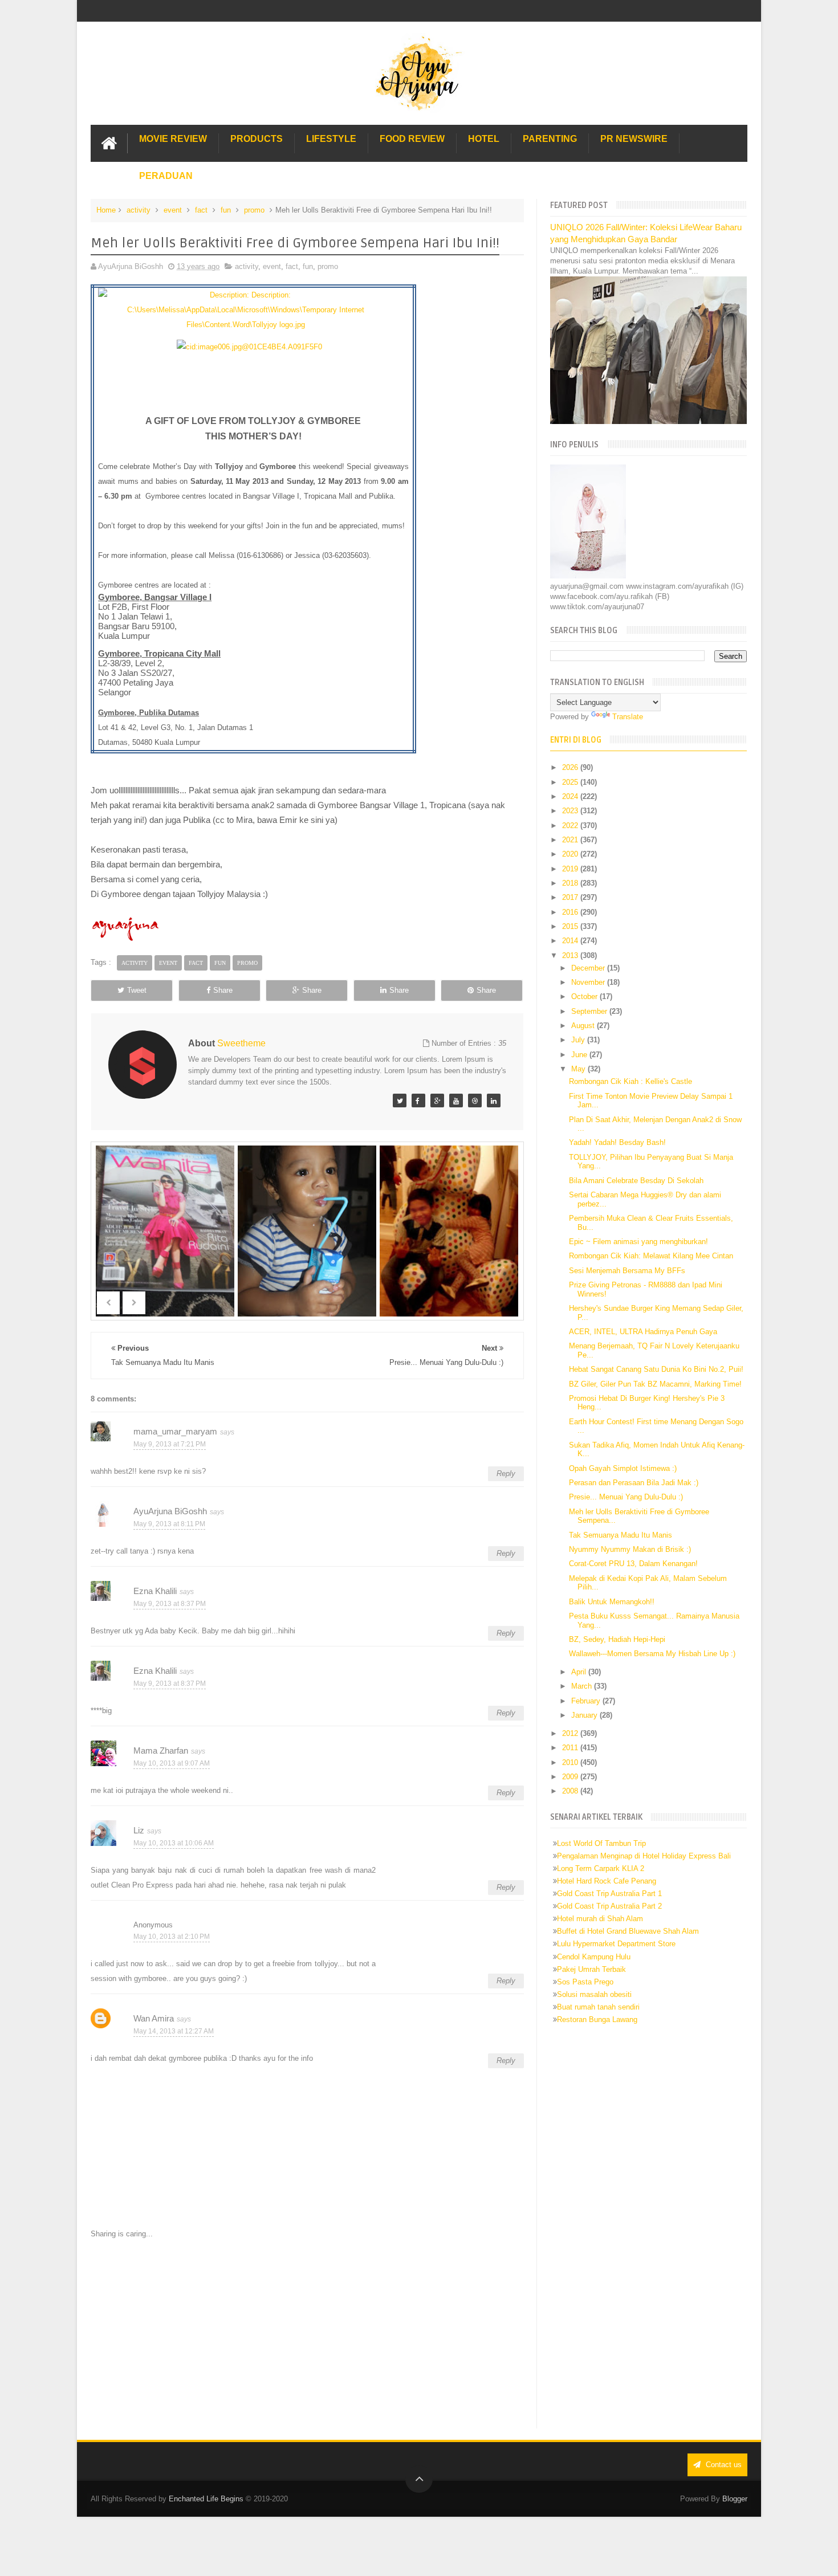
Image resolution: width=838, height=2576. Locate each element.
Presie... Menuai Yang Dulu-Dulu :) (626, 1497)
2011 (571, 1748)
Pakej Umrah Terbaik (591, 1969)
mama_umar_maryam (175, 1431)
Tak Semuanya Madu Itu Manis (621, 1535)
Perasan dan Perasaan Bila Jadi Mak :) (634, 1483)
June (580, 1055)
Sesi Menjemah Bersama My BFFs (627, 1271)
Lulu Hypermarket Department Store (616, 1944)
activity (139, 210)
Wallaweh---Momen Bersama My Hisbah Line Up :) (652, 1654)
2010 (571, 1762)
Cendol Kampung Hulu (594, 1957)
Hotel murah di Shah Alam (600, 1919)
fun (226, 210)
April (580, 1672)
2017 (571, 897)
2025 (571, 782)
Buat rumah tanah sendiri (598, 2007)
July (579, 1040)
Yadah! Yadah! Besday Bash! (617, 1142)
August (584, 1026)
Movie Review (173, 139)
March (583, 1686)
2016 (571, 912)
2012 (571, 1733)
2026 (571, 767)
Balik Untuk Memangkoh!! (612, 1602)
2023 (571, 811)
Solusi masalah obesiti (594, 1994)
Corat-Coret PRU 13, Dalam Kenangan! (633, 1564)
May (579, 1069)
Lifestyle (331, 139)
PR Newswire (634, 139)
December (589, 968)
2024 (571, 796)
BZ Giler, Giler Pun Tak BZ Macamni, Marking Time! (655, 1384)
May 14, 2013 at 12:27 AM (174, 2031)
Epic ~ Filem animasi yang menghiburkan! (638, 1242)
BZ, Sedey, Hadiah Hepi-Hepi (617, 1639)
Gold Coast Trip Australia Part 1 (609, 1894)
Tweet (137, 990)
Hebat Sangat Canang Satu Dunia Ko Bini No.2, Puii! (656, 1369)
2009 (571, 1777)
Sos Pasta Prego (585, 1982)
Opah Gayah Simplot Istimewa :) (623, 1468)
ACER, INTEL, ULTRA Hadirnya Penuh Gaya (643, 1332)
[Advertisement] (307, 2334)
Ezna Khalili (155, 1591)
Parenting (550, 139)
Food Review (412, 139)
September (590, 1011)
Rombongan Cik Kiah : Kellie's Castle (630, 1081)
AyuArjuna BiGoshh (170, 1511)
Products (257, 139)
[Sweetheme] (400, 1100)
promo (254, 210)
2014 (571, 941)
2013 (571, 955)
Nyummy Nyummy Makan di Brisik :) (630, 1549)
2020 (571, 854)
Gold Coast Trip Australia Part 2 (609, 1906)
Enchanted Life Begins (206, 2499)
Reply (506, 1474)
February (587, 1701)
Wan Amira (154, 2018)
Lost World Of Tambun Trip (601, 1843)
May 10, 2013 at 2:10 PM (172, 1937)
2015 (571, 926)
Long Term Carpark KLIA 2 (601, 1868)
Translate (628, 717)
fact (201, 210)
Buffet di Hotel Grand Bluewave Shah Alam (628, 1931)
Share (223, 990)
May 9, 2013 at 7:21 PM (170, 1444)
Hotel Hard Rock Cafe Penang (607, 1881)
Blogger (735, 2499)
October (585, 996)
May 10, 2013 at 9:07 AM (172, 1763)
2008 (571, 1791)
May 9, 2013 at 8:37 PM (170, 1604)
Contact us (723, 2465)
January (585, 1715)
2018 (571, 883)
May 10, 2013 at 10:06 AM (174, 1843)
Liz (139, 1830)
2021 (571, 840)
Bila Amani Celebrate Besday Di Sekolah (636, 1181)
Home (106, 210)
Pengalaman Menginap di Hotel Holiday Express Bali (644, 1856)
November (589, 982)
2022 (571, 826)
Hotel (484, 139)
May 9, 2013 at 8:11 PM (169, 1524)
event (173, 210)
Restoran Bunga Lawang (597, 2019)
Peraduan (166, 176)
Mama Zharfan (161, 1750)
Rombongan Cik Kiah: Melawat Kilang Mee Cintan (651, 1256)
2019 (571, 869)
